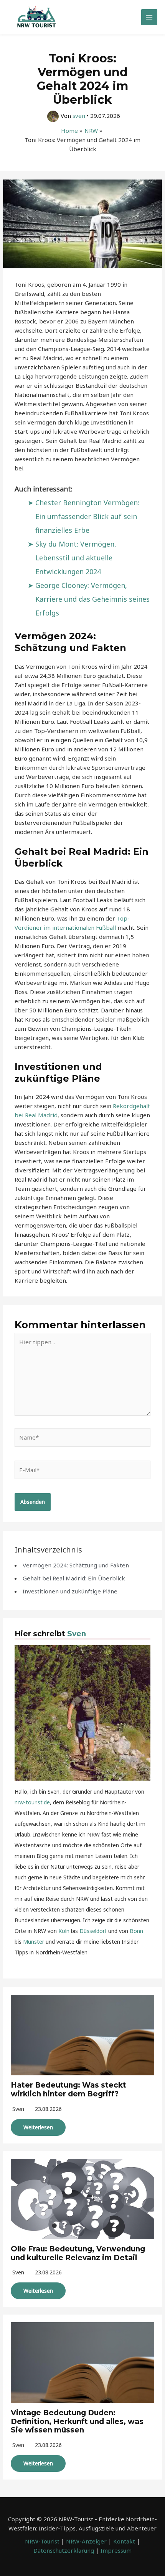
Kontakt (124, 2541)
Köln (64, 1931)
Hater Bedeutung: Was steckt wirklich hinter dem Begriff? (68, 2090)
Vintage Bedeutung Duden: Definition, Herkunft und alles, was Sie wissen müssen (77, 2422)
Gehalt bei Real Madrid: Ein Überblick (74, 1578)
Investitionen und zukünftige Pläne (70, 1591)
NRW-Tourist (42, 2541)
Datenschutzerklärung (64, 2550)
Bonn (136, 1931)
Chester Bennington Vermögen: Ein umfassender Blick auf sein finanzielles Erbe (87, 516)
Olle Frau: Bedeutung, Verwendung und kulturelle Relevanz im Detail (78, 2253)
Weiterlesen (38, 2127)
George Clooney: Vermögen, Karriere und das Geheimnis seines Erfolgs (92, 599)
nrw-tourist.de (32, 1802)
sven (18, 2109)
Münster (34, 1942)
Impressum (116, 2550)
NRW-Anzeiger (86, 2541)
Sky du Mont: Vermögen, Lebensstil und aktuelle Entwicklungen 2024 (76, 558)
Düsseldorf (93, 1931)
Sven (77, 1634)
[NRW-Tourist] (36, 17)
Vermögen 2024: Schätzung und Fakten (76, 1565)
